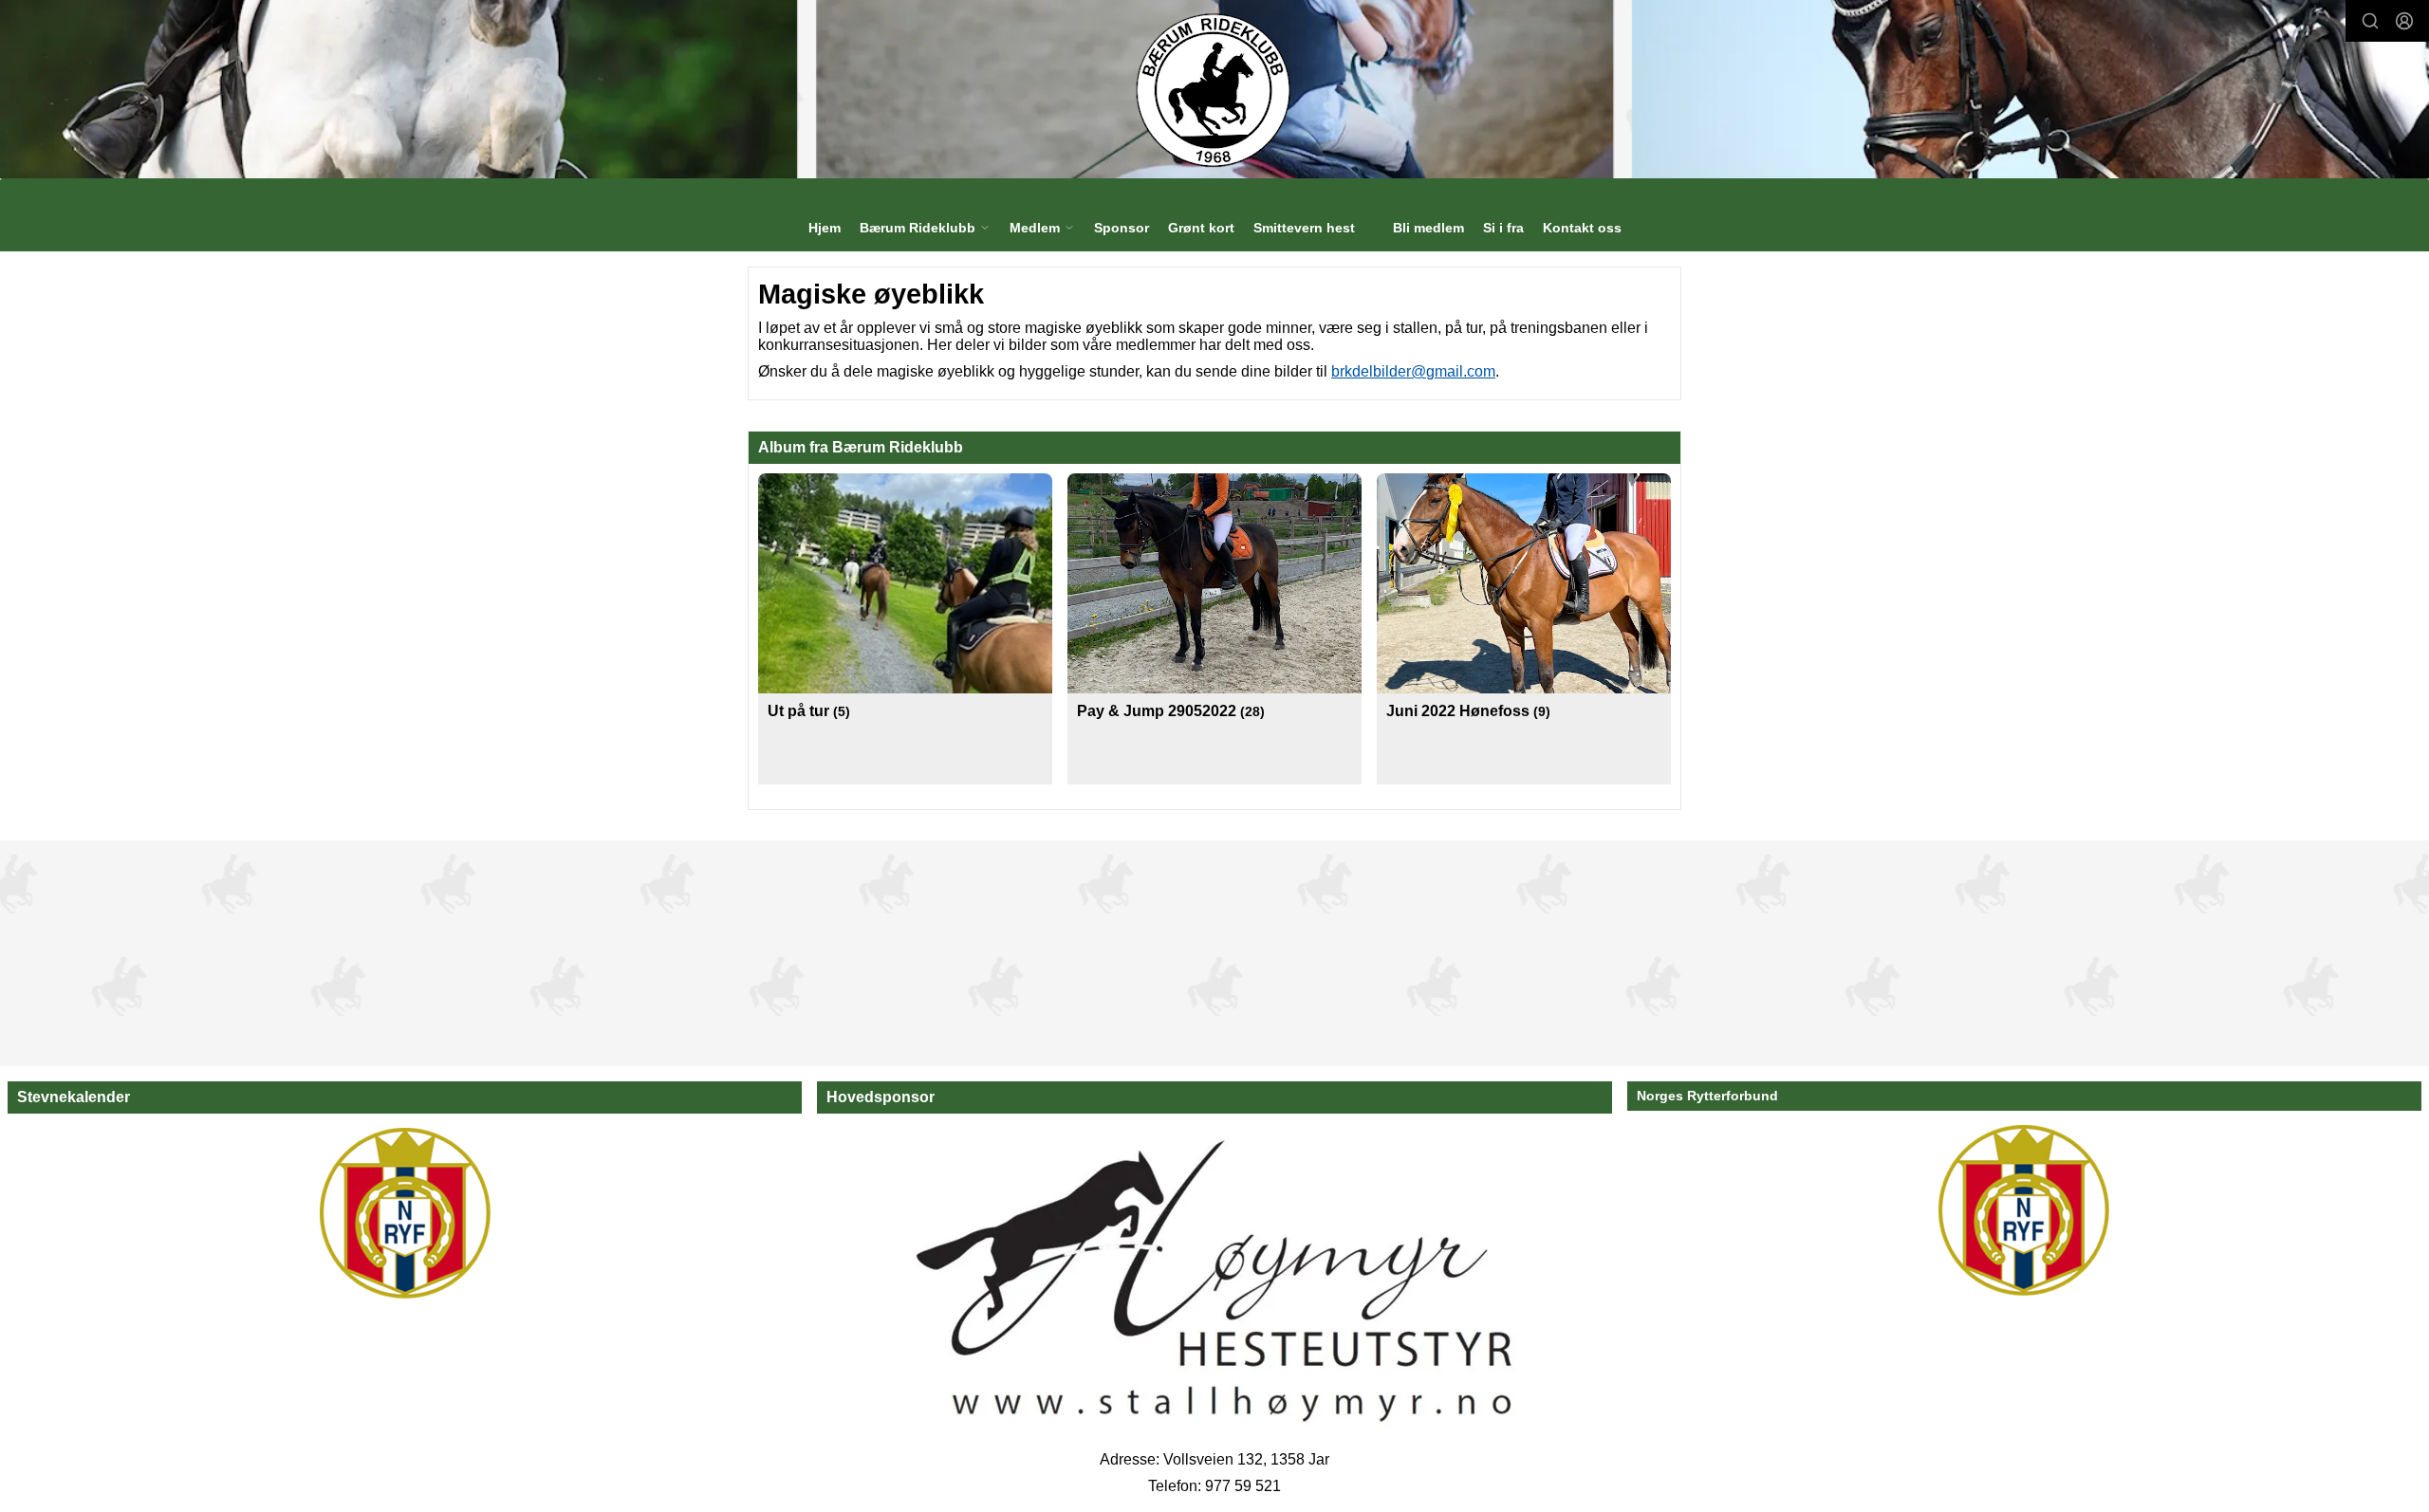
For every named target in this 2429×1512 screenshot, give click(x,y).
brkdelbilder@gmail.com (1413, 371)
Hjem (825, 228)
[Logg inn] (2404, 21)
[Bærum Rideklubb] (1215, 89)
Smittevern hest (1304, 228)
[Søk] (2370, 21)
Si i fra (1503, 228)
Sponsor (1122, 228)
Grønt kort (1201, 228)
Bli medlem (1428, 228)
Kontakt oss (1582, 228)
